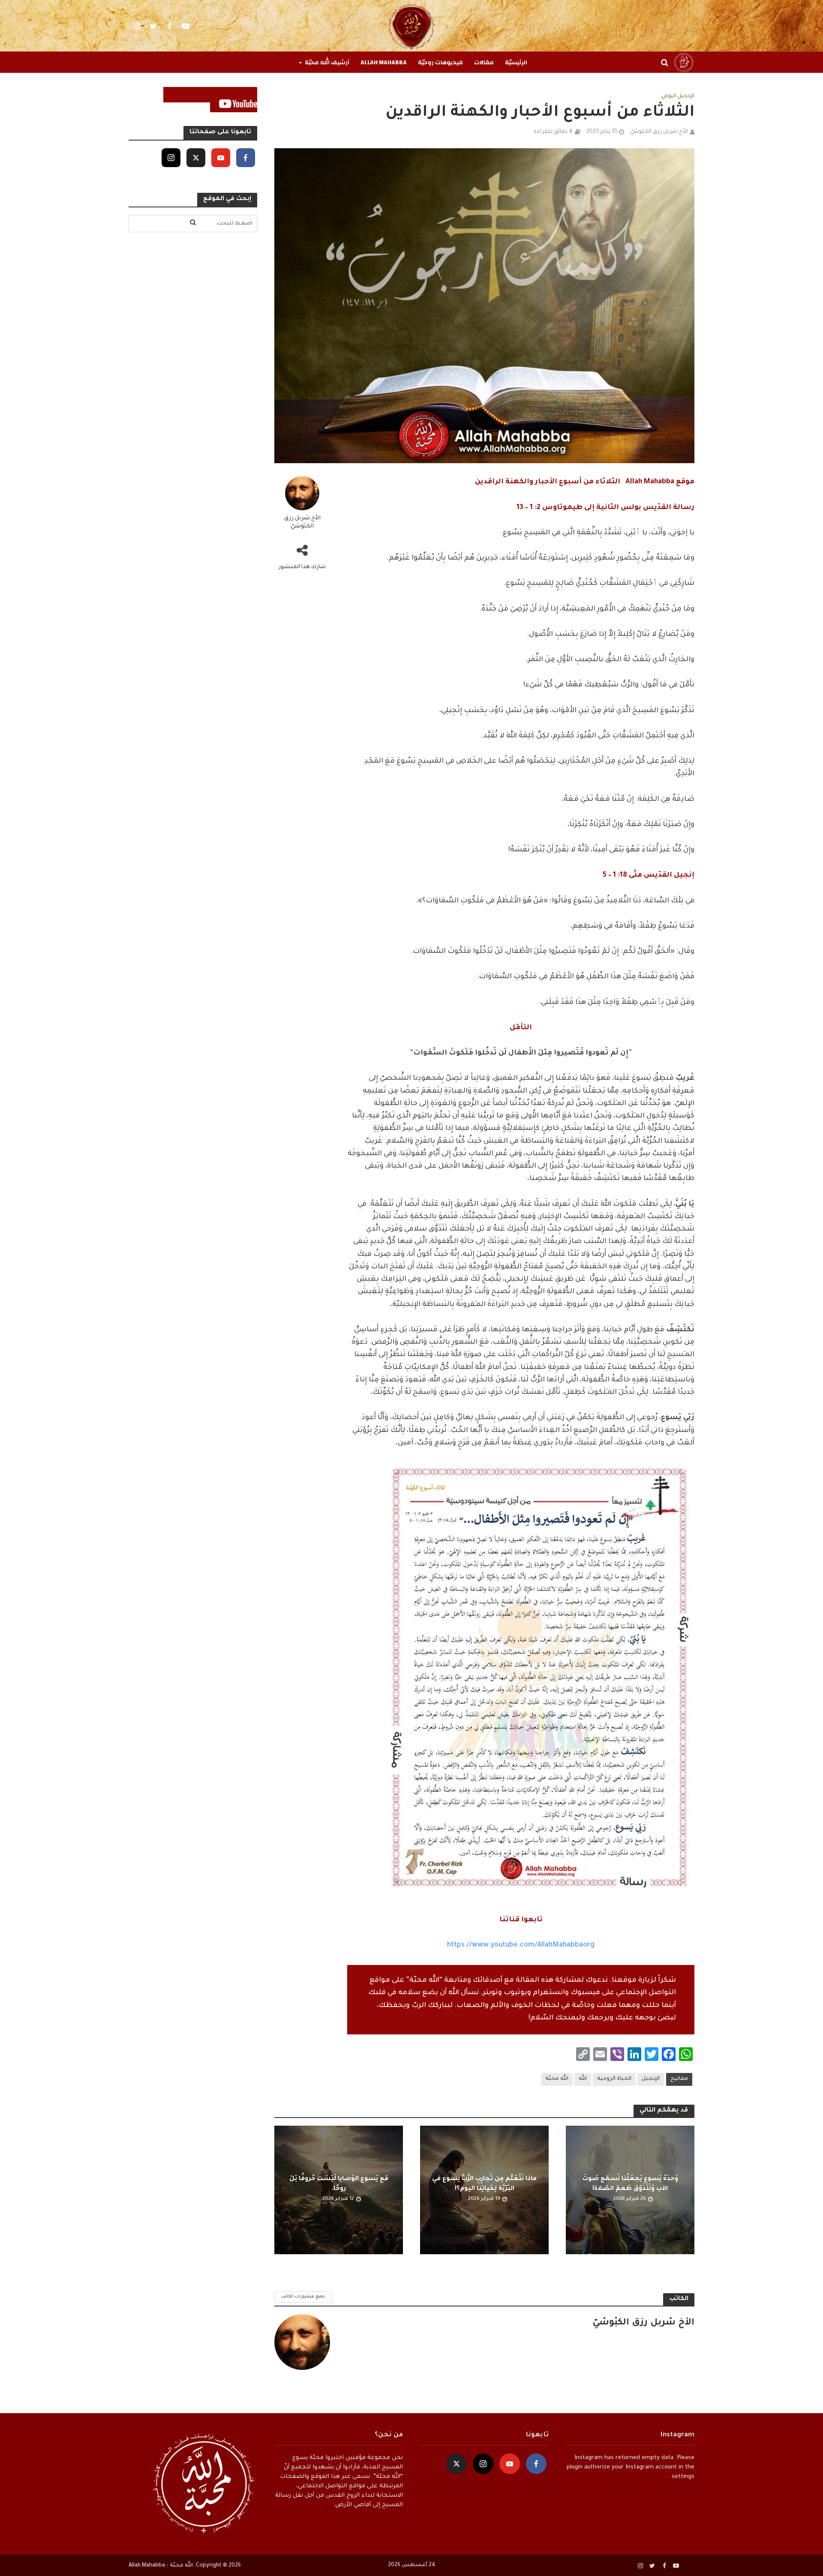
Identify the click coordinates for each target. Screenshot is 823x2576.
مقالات (484, 63)
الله (583, 2079)
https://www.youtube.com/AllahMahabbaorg (521, 1945)
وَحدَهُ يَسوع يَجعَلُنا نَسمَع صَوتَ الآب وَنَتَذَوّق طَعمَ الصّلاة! (630, 2184)
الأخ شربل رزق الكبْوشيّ (659, 132)
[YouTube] (221, 158)
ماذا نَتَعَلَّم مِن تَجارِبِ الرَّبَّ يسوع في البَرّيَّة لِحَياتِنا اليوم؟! (484, 2184)
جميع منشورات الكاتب (303, 2297)
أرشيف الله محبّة (327, 63)
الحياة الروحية (614, 2079)
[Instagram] (171, 158)
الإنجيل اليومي (678, 96)
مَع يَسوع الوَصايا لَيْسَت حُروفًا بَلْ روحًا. (339, 2184)
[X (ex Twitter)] (196, 158)
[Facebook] (246, 158)
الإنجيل (651, 2079)
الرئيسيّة (516, 63)
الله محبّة (557, 2079)
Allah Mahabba (384, 63)
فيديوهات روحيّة (440, 63)
